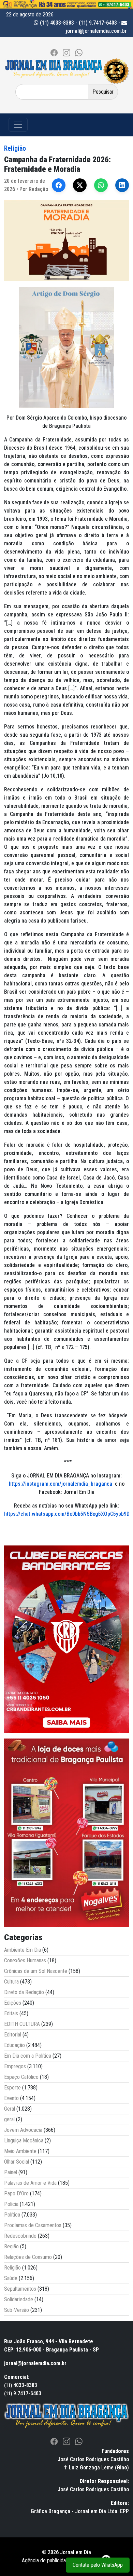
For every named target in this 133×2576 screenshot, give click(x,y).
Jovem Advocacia (23, 2130)
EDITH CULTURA (22, 2024)
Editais (11, 2013)
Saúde (11, 2278)
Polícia (11, 2204)
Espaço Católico (21, 2077)
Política (12, 2215)
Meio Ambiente (20, 2151)
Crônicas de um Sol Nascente (36, 1971)
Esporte (12, 2088)
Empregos (15, 2066)
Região (11, 2246)
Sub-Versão (17, 2310)
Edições (13, 2003)
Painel (11, 2172)
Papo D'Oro (16, 2193)
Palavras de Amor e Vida (30, 2183)
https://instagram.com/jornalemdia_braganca (61, 1484)
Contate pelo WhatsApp (98, 2565)
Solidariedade (19, 2299)
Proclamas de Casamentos (33, 2225)
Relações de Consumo (28, 2257)
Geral (10, 2109)
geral (9, 2119)
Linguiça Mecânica (24, 2141)
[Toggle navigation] (18, 125)
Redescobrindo (20, 2236)
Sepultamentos (20, 2289)
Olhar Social (17, 2162)
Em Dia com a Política (28, 2056)
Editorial (13, 2035)
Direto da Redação (24, 1992)
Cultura (11, 1982)
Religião (15, 148)
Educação (14, 2045)
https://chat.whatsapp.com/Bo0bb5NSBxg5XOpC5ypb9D (67, 1514)
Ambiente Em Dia (23, 1950)
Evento (11, 2098)
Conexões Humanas (25, 1960)
